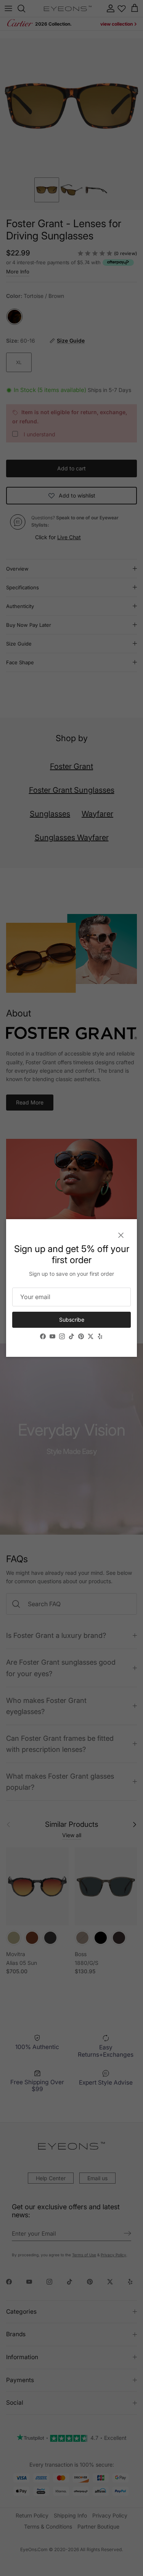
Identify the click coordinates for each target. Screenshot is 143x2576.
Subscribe (72, 1320)
